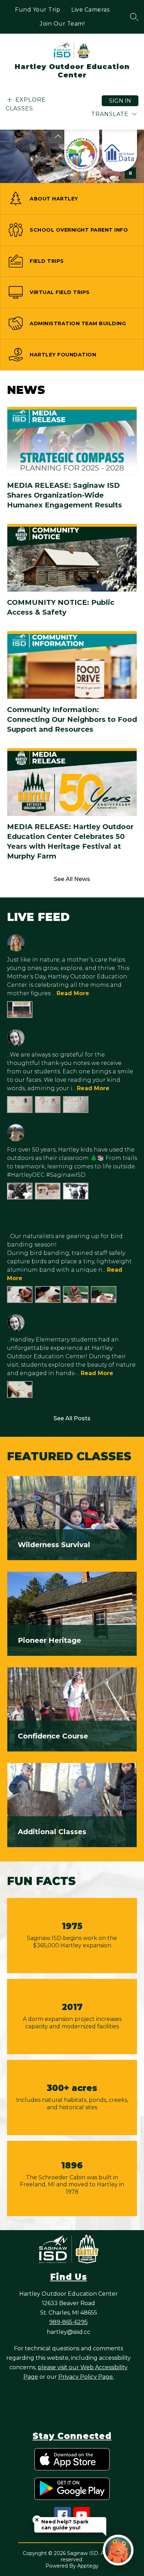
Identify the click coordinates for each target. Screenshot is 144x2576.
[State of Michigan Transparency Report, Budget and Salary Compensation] (82, 151)
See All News (72, 879)
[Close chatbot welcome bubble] (37, 2520)
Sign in (120, 101)
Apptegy (88, 2566)
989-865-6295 (69, 2322)
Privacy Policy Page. (86, 2377)
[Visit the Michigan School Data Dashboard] (120, 151)
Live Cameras (90, 10)
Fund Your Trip (38, 10)
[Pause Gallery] (130, 173)
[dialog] (72, 1517)
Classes (19, 108)
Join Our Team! (62, 24)
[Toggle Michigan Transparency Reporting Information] (58, 136)
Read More (73, 993)
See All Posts (72, 1418)
